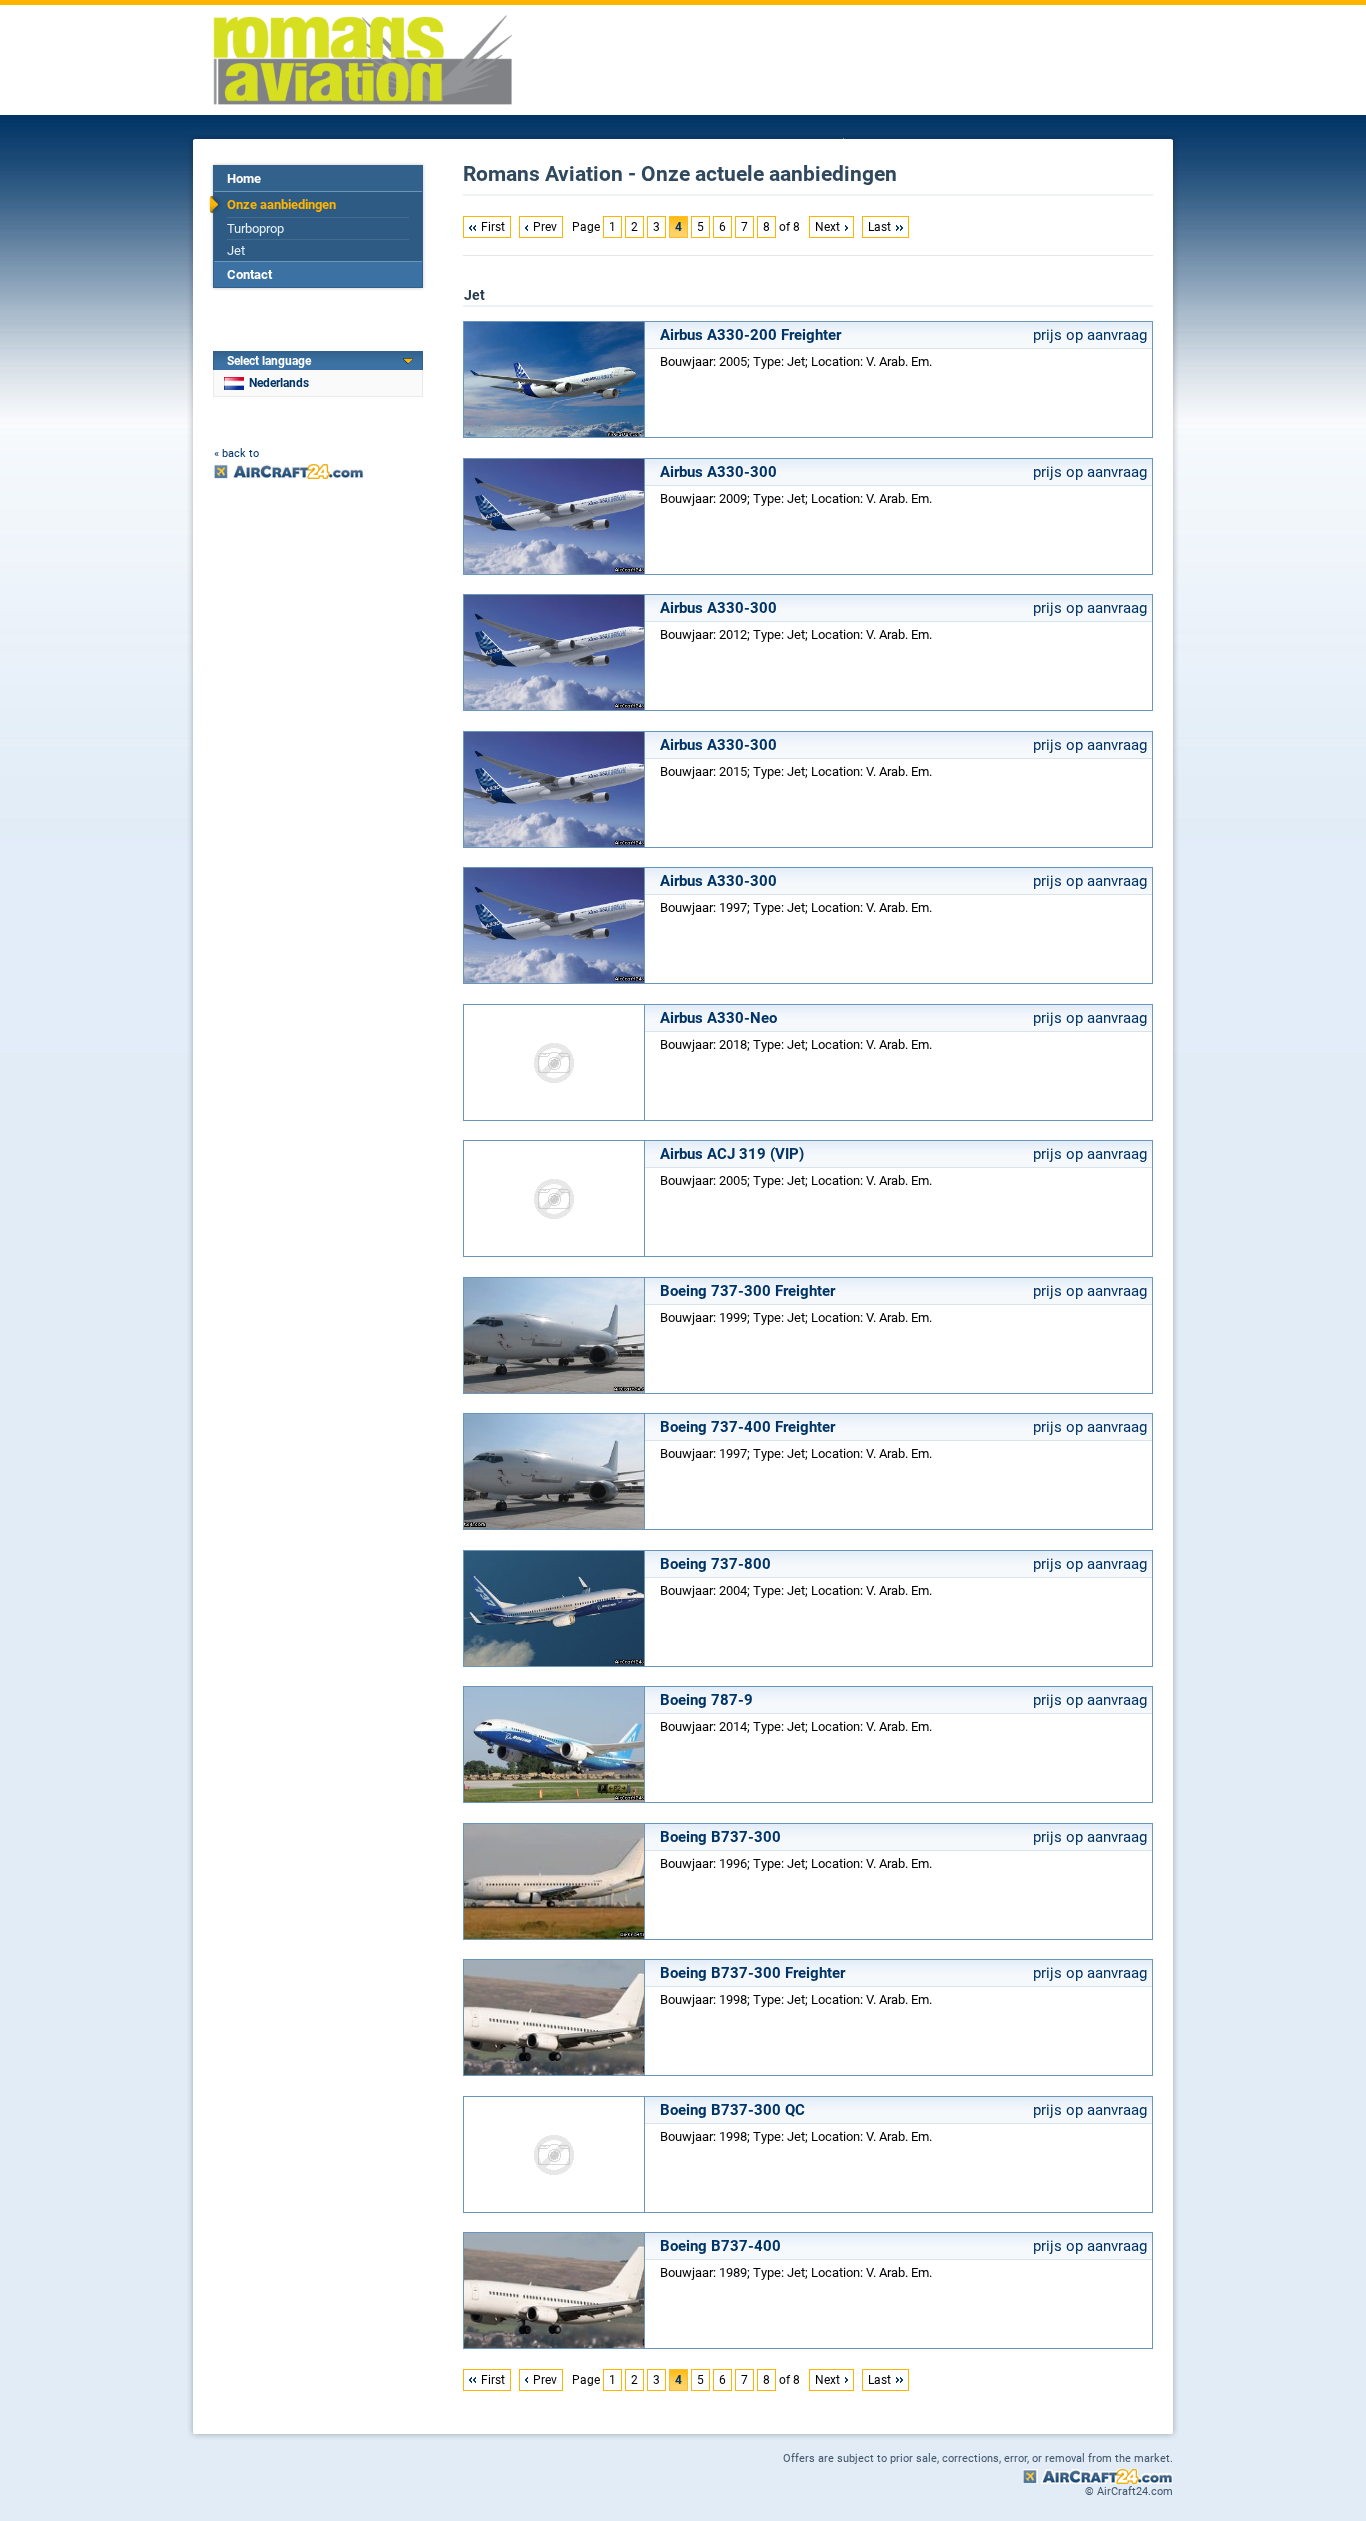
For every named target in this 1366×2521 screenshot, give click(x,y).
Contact (249, 274)
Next (827, 227)
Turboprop (255, 228)
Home (244, 178)
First (493, 227)
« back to (236, 453)
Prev (545, 227)
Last (879, 227)
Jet (236, 250)
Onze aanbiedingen (281, 204)
